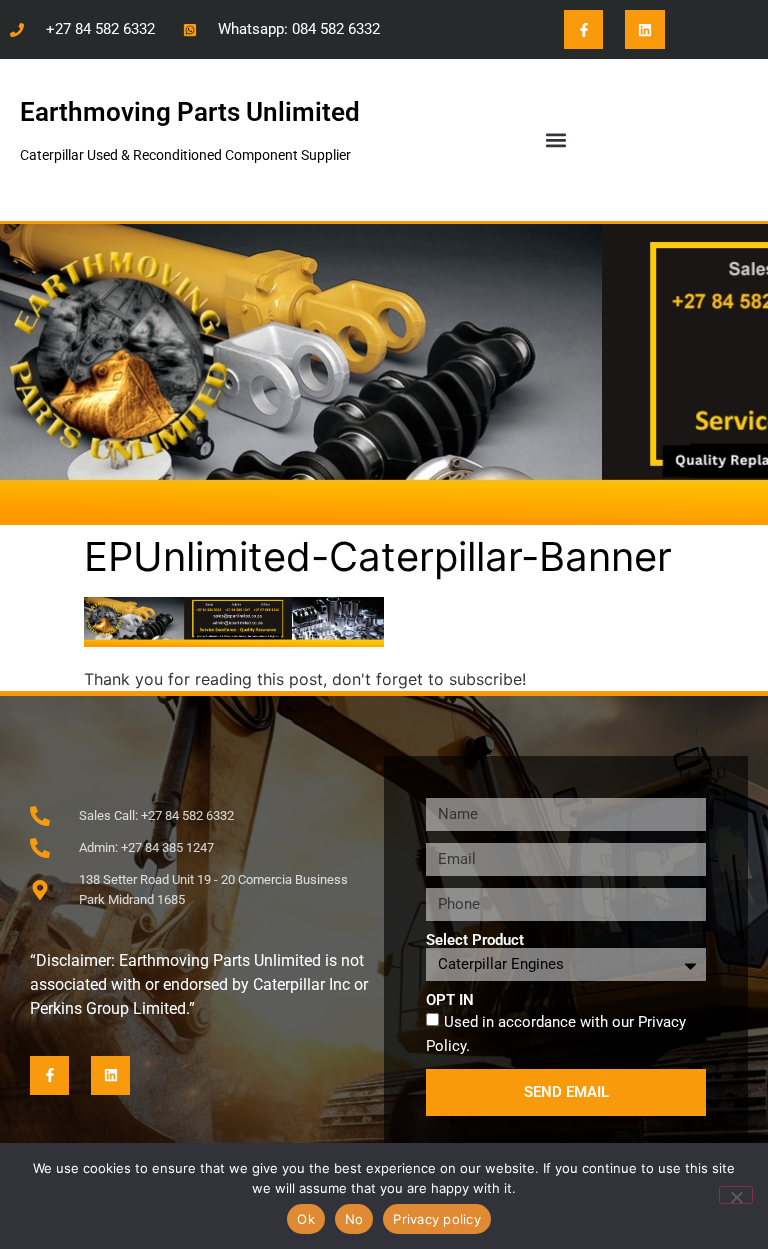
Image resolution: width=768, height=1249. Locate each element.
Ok (306, 1219)
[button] (555, 139)
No (354, 1219)
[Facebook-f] (583, 29)
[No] (736, 1195)
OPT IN (450, 1000)
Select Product (475, 940)
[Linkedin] (644, 29)
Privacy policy (437, 1219)
